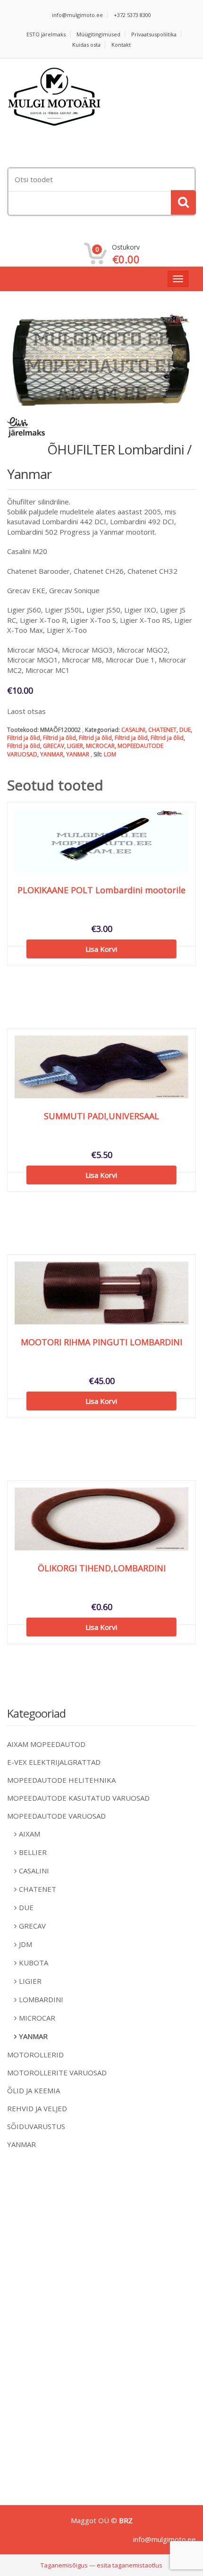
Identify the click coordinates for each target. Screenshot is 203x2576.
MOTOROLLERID (35, 2055)
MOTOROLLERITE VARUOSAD (57, 2073)
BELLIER (33, 1852)
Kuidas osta (86, 45)
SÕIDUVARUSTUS (36, 2126)
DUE (185, 730)
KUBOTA (34, 1963)
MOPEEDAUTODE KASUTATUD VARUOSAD (78, 1798)
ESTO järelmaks (46, 34)
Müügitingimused (98, 34)
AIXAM (30, 1834)
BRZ (126, 2520)
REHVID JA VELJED (37, 2108)
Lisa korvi (101, 949)
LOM (110, 754)
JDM (25, 1944)
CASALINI (133, 730)
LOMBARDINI (41, 1999)
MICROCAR (100, 746)
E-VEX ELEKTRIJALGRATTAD (54, 1762)
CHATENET (162, 730)
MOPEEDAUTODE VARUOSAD (56, 1816)
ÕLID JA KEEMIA (34, 2090)
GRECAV (54, 746)
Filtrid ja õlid (24, 738)
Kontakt (121, 45)
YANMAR (52, 754)
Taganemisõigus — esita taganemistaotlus (101, 2565)
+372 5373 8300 (132, 15)
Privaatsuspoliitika (154, 34)
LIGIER (75, 746)
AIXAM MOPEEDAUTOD (46, 1744)
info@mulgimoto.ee (77, 15)
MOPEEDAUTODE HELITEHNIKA (61, 1780)
